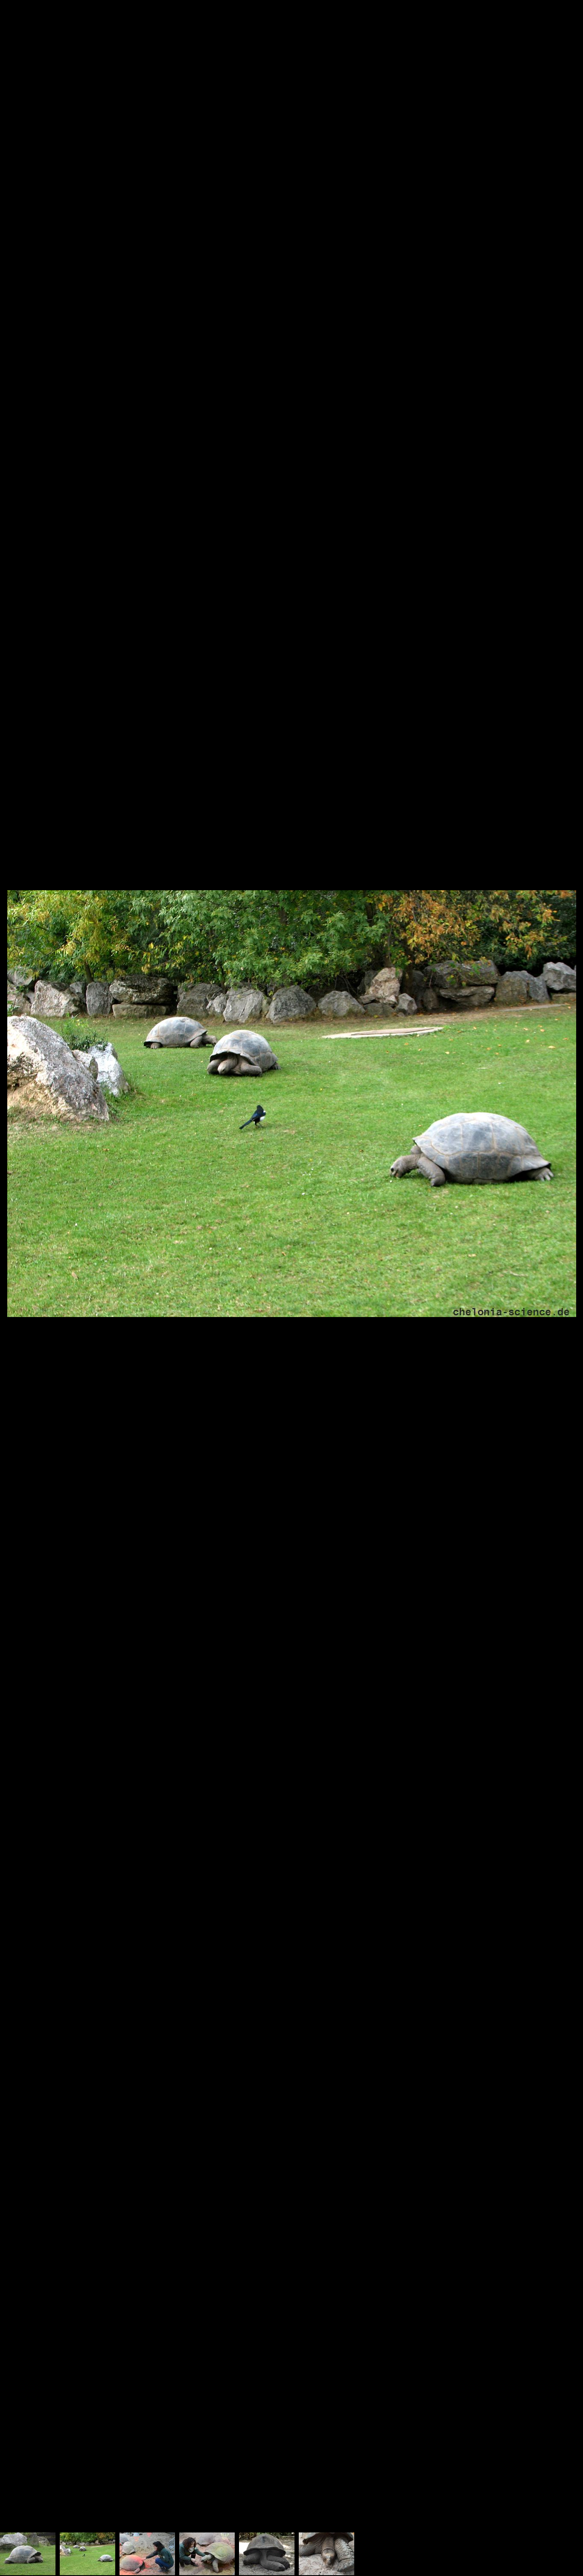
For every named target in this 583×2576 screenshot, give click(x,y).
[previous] (15, 1275)
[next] (568, 1275)
